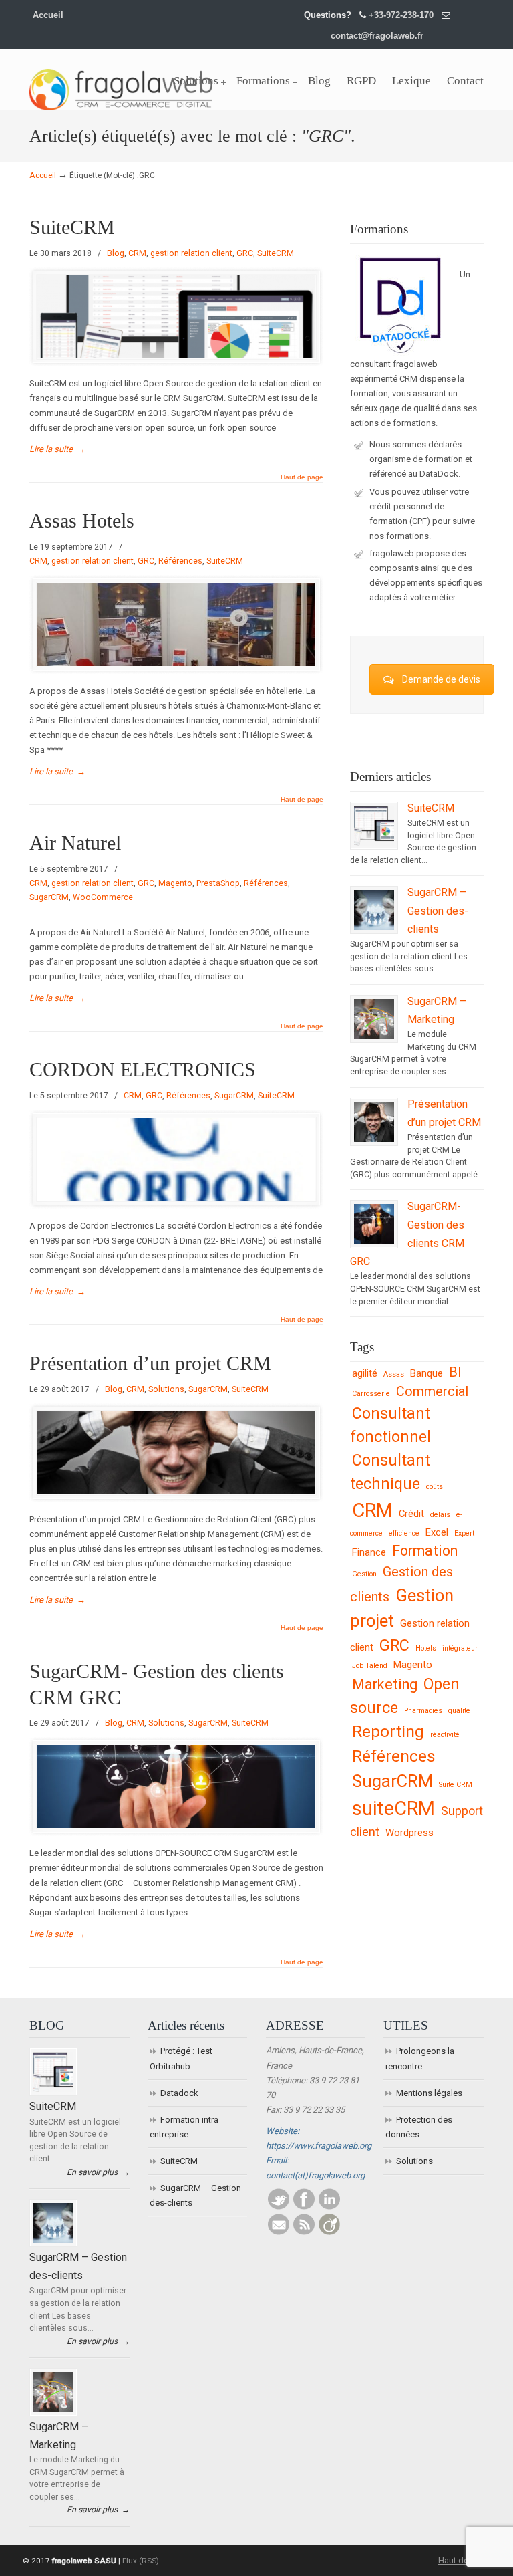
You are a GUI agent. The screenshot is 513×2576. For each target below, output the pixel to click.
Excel (437, 1532)
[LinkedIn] (329, 2207)
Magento (175, 883)
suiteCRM (393, 1808)
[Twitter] (279, 2207)
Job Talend (370, 1666)
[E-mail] (279, 2232)
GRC (245, 253)
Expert (464, 1533)
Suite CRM (456, 1785)
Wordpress (409, 1833)
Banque (426, 1373)
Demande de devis (441, 679)
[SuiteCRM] (374, 843)
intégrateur (460, 1648)
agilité (365, 1373)
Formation (425, 1551)
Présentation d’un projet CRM (150, 1363)
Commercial (432, 1392)
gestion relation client (191, 253)
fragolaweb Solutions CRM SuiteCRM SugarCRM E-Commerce (121, 82)
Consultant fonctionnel (390, 1425)
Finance (369, 1552)
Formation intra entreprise (184, 2127)
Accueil (48, 15)
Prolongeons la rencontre (420, 2058)
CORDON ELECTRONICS (143, 1070)
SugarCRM (49, 897)
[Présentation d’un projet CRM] (374, 1139)
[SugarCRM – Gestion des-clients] (374, 927)
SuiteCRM (72, 227)
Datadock (179, 2093)
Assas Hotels (82, 521)
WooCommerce (103, 897)
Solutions (166, 1389)
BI (455, 1372)
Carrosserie (371, 1394)
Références (180, 561)
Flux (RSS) (141, 2561)
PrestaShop (218, 883)
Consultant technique (390, 1472)
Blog (116, 253)
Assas (394, 1374)
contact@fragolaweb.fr (377, 36)
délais (440, 1515)
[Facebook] (304, 2207)
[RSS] (304, 2232)
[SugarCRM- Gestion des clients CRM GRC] (374, 1242)
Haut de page (302, 477)
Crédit (411, 1514)
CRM (137, 253)
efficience (404, 1533)
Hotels (426, 1648)
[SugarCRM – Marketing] (374, 1036)
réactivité (445, 1735)
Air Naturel (75, 843)
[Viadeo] (329, 2232)
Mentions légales (429, 2093)
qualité (459, 1711)
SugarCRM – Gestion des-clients (438, 911)
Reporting (388, 1731)
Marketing (385, 1684)
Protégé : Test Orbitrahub (181, 2058)
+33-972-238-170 (401, 15)
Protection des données (419, 2127)
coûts (435, 1487)
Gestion (364, 1574)
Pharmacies (423, 1711)
